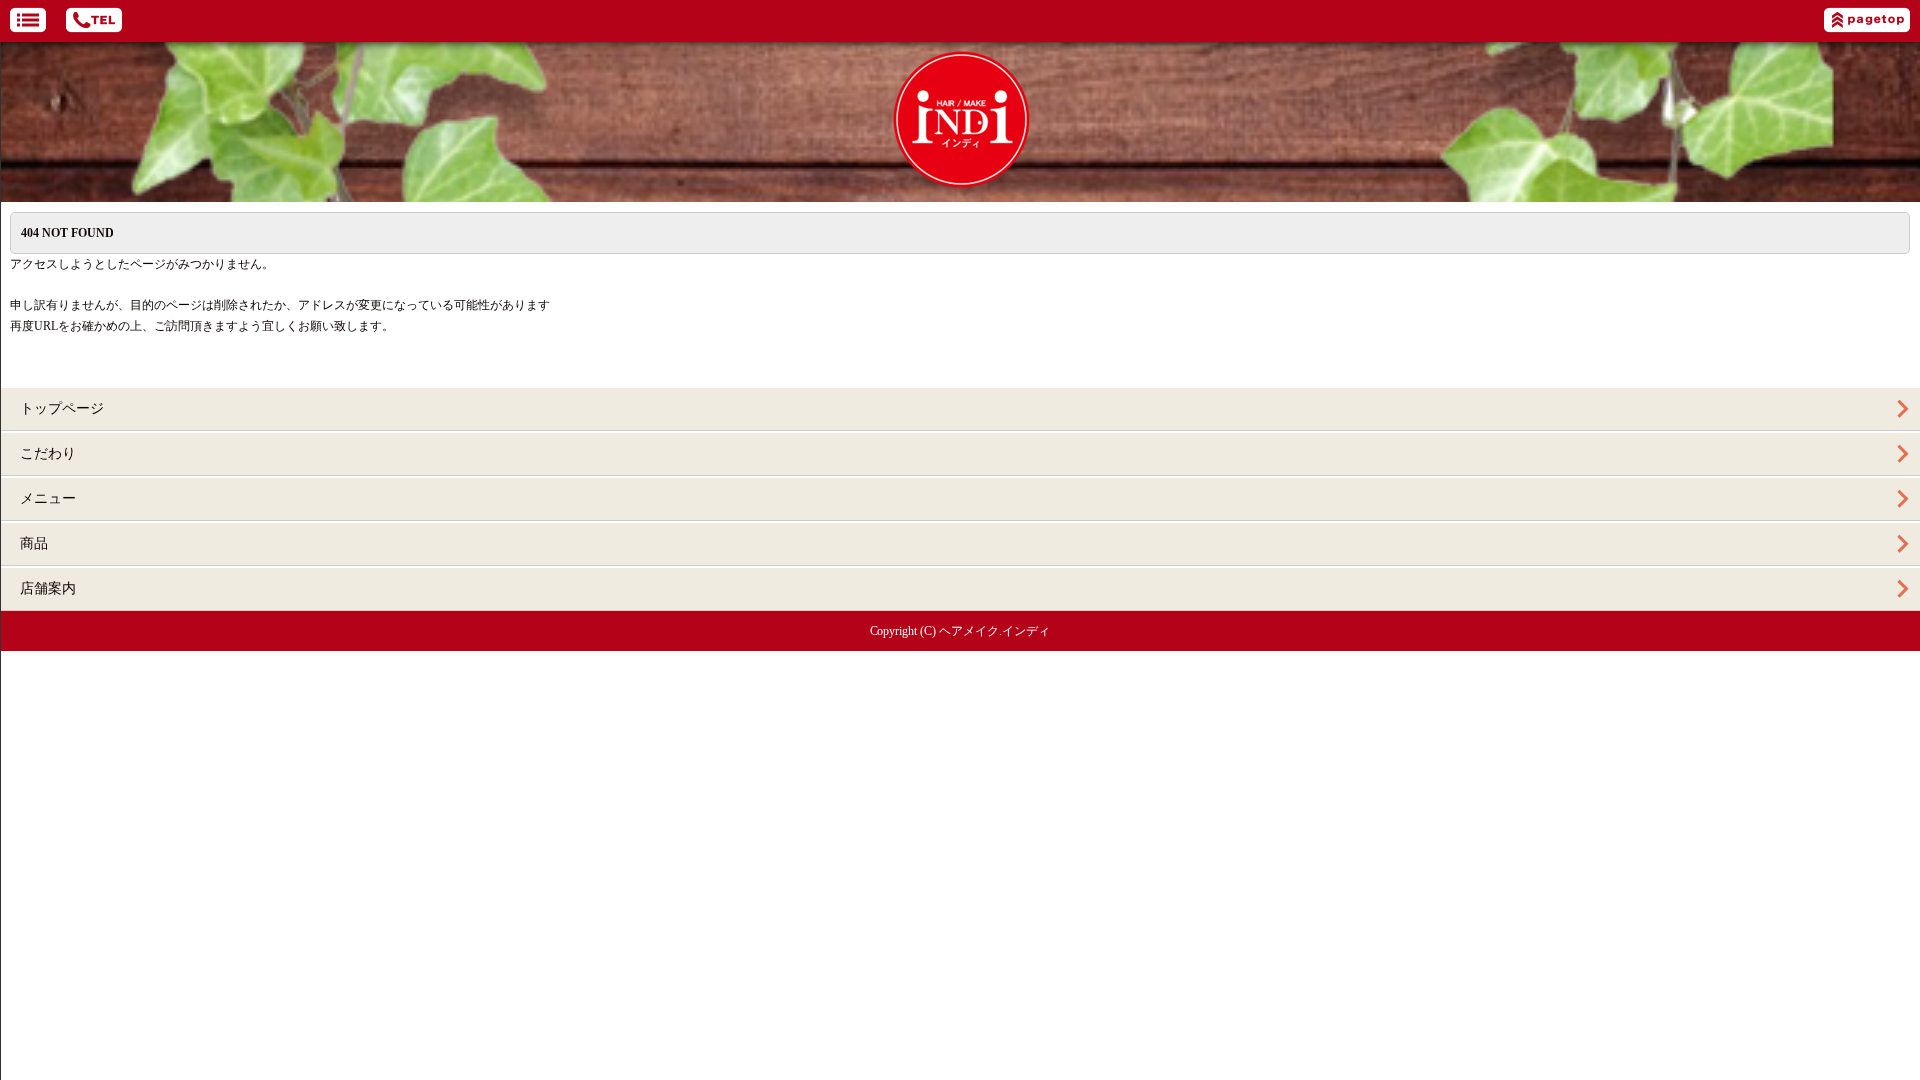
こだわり (48, 453)
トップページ (62, 408)
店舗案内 (48, 588)
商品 (34, 543)
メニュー (48, 498)
